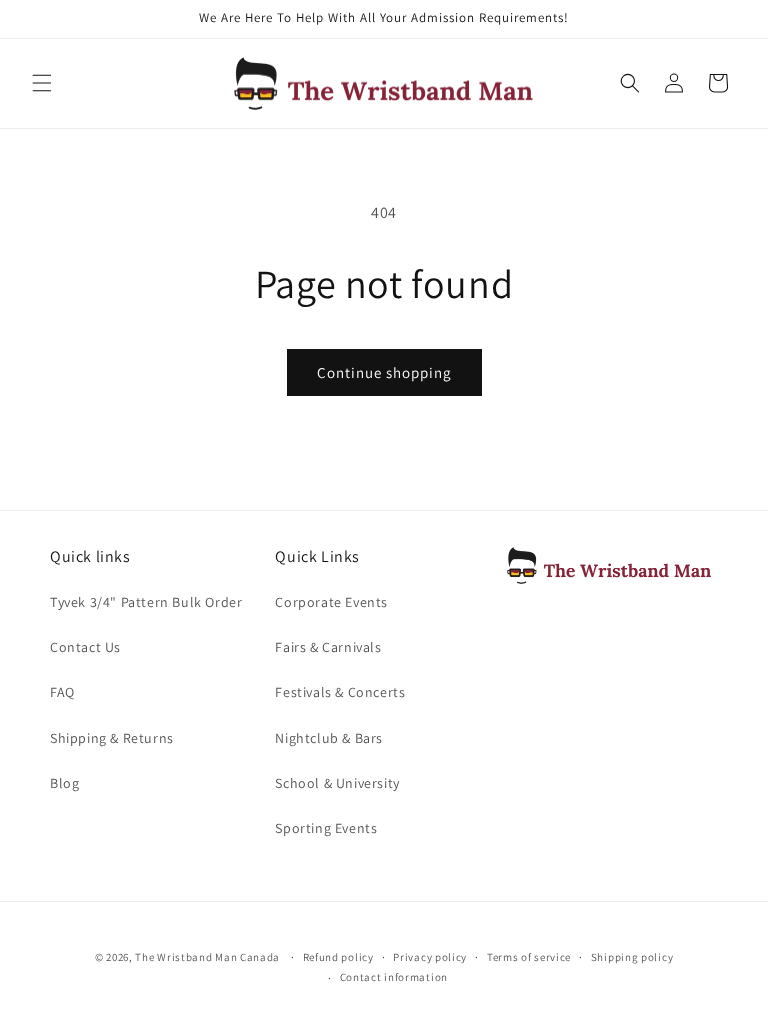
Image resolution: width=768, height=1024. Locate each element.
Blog (64, 783)
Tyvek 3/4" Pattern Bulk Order (146, 602)
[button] (42, 83)
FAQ (62, 692)
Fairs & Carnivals (328, 647)
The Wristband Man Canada (207, 957)
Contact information (394, 977)
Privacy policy (430, 957)
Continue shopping (384, 372)
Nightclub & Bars (329, 738)
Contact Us (85, 647)
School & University (337, 783)
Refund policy (338, 957)
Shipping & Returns (112, 738)
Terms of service (529, 957)
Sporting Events (326, 828)
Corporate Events (331, 602)
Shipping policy (632, 957)
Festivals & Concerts (340, 692)
